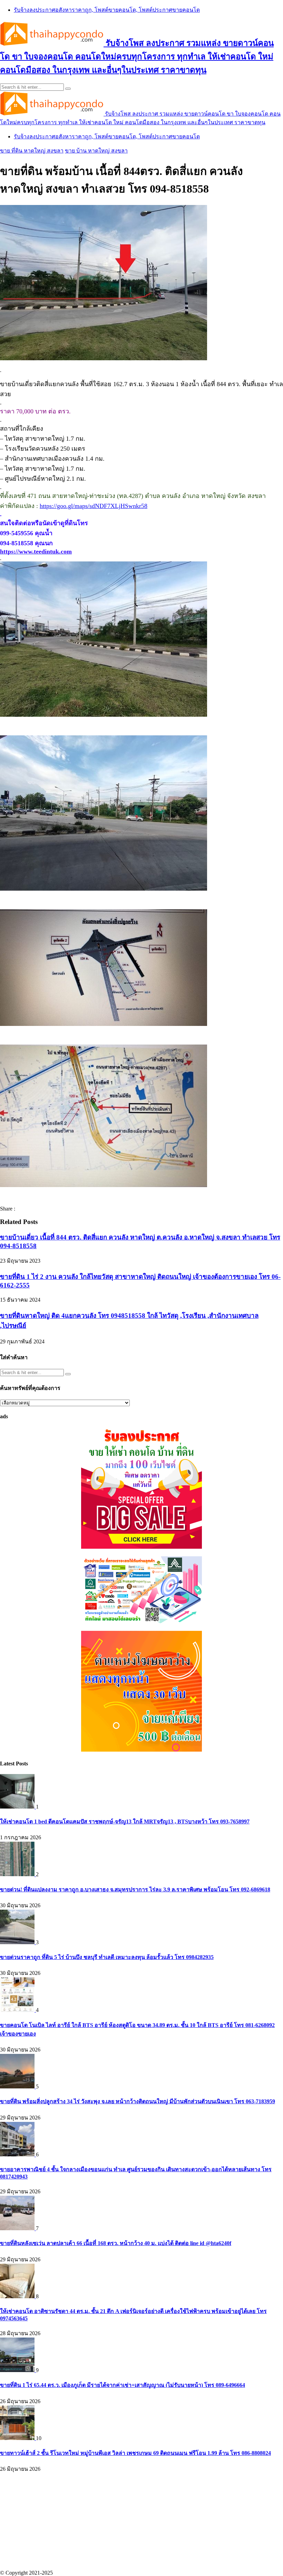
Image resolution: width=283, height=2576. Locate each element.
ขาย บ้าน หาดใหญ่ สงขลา (96, 151)
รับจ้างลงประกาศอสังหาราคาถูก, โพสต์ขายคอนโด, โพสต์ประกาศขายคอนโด (107, 10)
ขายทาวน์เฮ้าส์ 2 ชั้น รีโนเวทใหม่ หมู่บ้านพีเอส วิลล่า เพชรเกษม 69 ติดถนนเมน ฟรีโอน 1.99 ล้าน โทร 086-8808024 (135, 2453)
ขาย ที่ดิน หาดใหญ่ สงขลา (32, 151)
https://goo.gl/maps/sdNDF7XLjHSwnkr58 (94, 506)
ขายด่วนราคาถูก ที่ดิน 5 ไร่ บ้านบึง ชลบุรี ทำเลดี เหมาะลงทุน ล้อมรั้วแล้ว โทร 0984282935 (107, 1957)
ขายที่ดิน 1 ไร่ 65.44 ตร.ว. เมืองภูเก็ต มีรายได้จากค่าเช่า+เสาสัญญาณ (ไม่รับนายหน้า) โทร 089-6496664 (123, 2385)
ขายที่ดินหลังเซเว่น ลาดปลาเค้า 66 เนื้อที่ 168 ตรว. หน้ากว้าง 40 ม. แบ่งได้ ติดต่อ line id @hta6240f (116, 2243)
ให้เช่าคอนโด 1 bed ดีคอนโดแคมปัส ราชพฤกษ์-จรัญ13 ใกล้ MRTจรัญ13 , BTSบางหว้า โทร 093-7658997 (125, 1821)
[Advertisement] (141, 2521)
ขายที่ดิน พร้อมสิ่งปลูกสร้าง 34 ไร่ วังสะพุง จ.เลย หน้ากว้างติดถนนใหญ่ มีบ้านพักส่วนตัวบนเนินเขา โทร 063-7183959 (138, 2101)
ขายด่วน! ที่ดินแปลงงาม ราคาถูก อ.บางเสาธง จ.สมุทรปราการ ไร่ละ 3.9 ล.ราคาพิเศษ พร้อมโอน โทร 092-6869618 (135, 1889)
